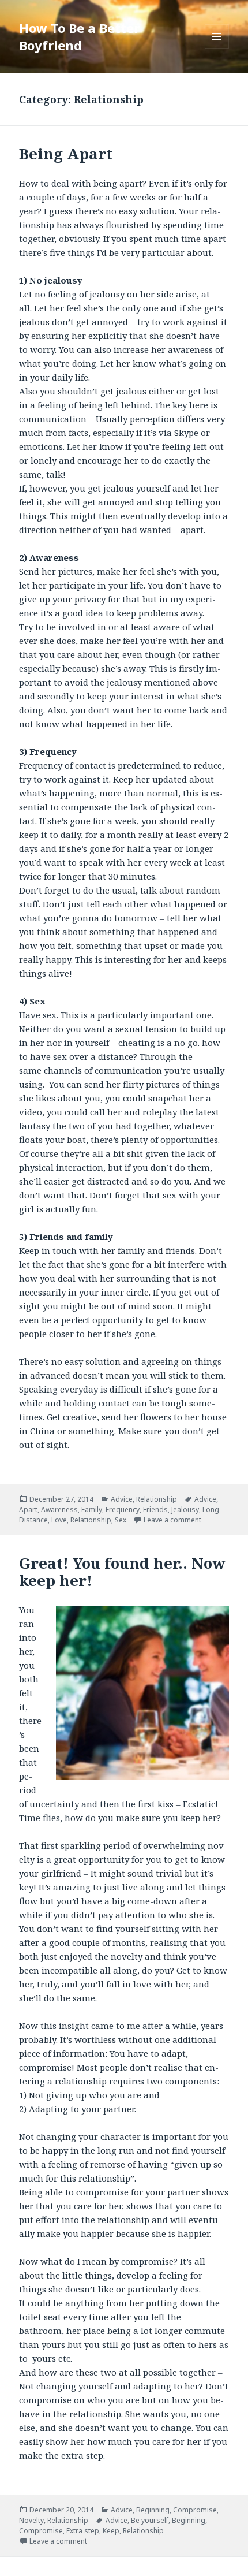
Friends (155, 1510)
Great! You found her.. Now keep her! (122, 1572)
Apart (28, 1510)
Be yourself (150, 2520)
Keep (111, 2531)
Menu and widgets (217, 48)
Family (92, 1510)
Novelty (31, 2520)
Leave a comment (172, 1520)
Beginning (153, 2510)
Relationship (157, 1499)
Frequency (123, 1510)
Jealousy (185, 1510)
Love (59, 1520)
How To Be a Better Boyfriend (79, 36)
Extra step (83, 2531)
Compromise (195, 2510)
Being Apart (66, 154)
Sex (121, 1520)
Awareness (59, 1510)
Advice (122, 1499)
